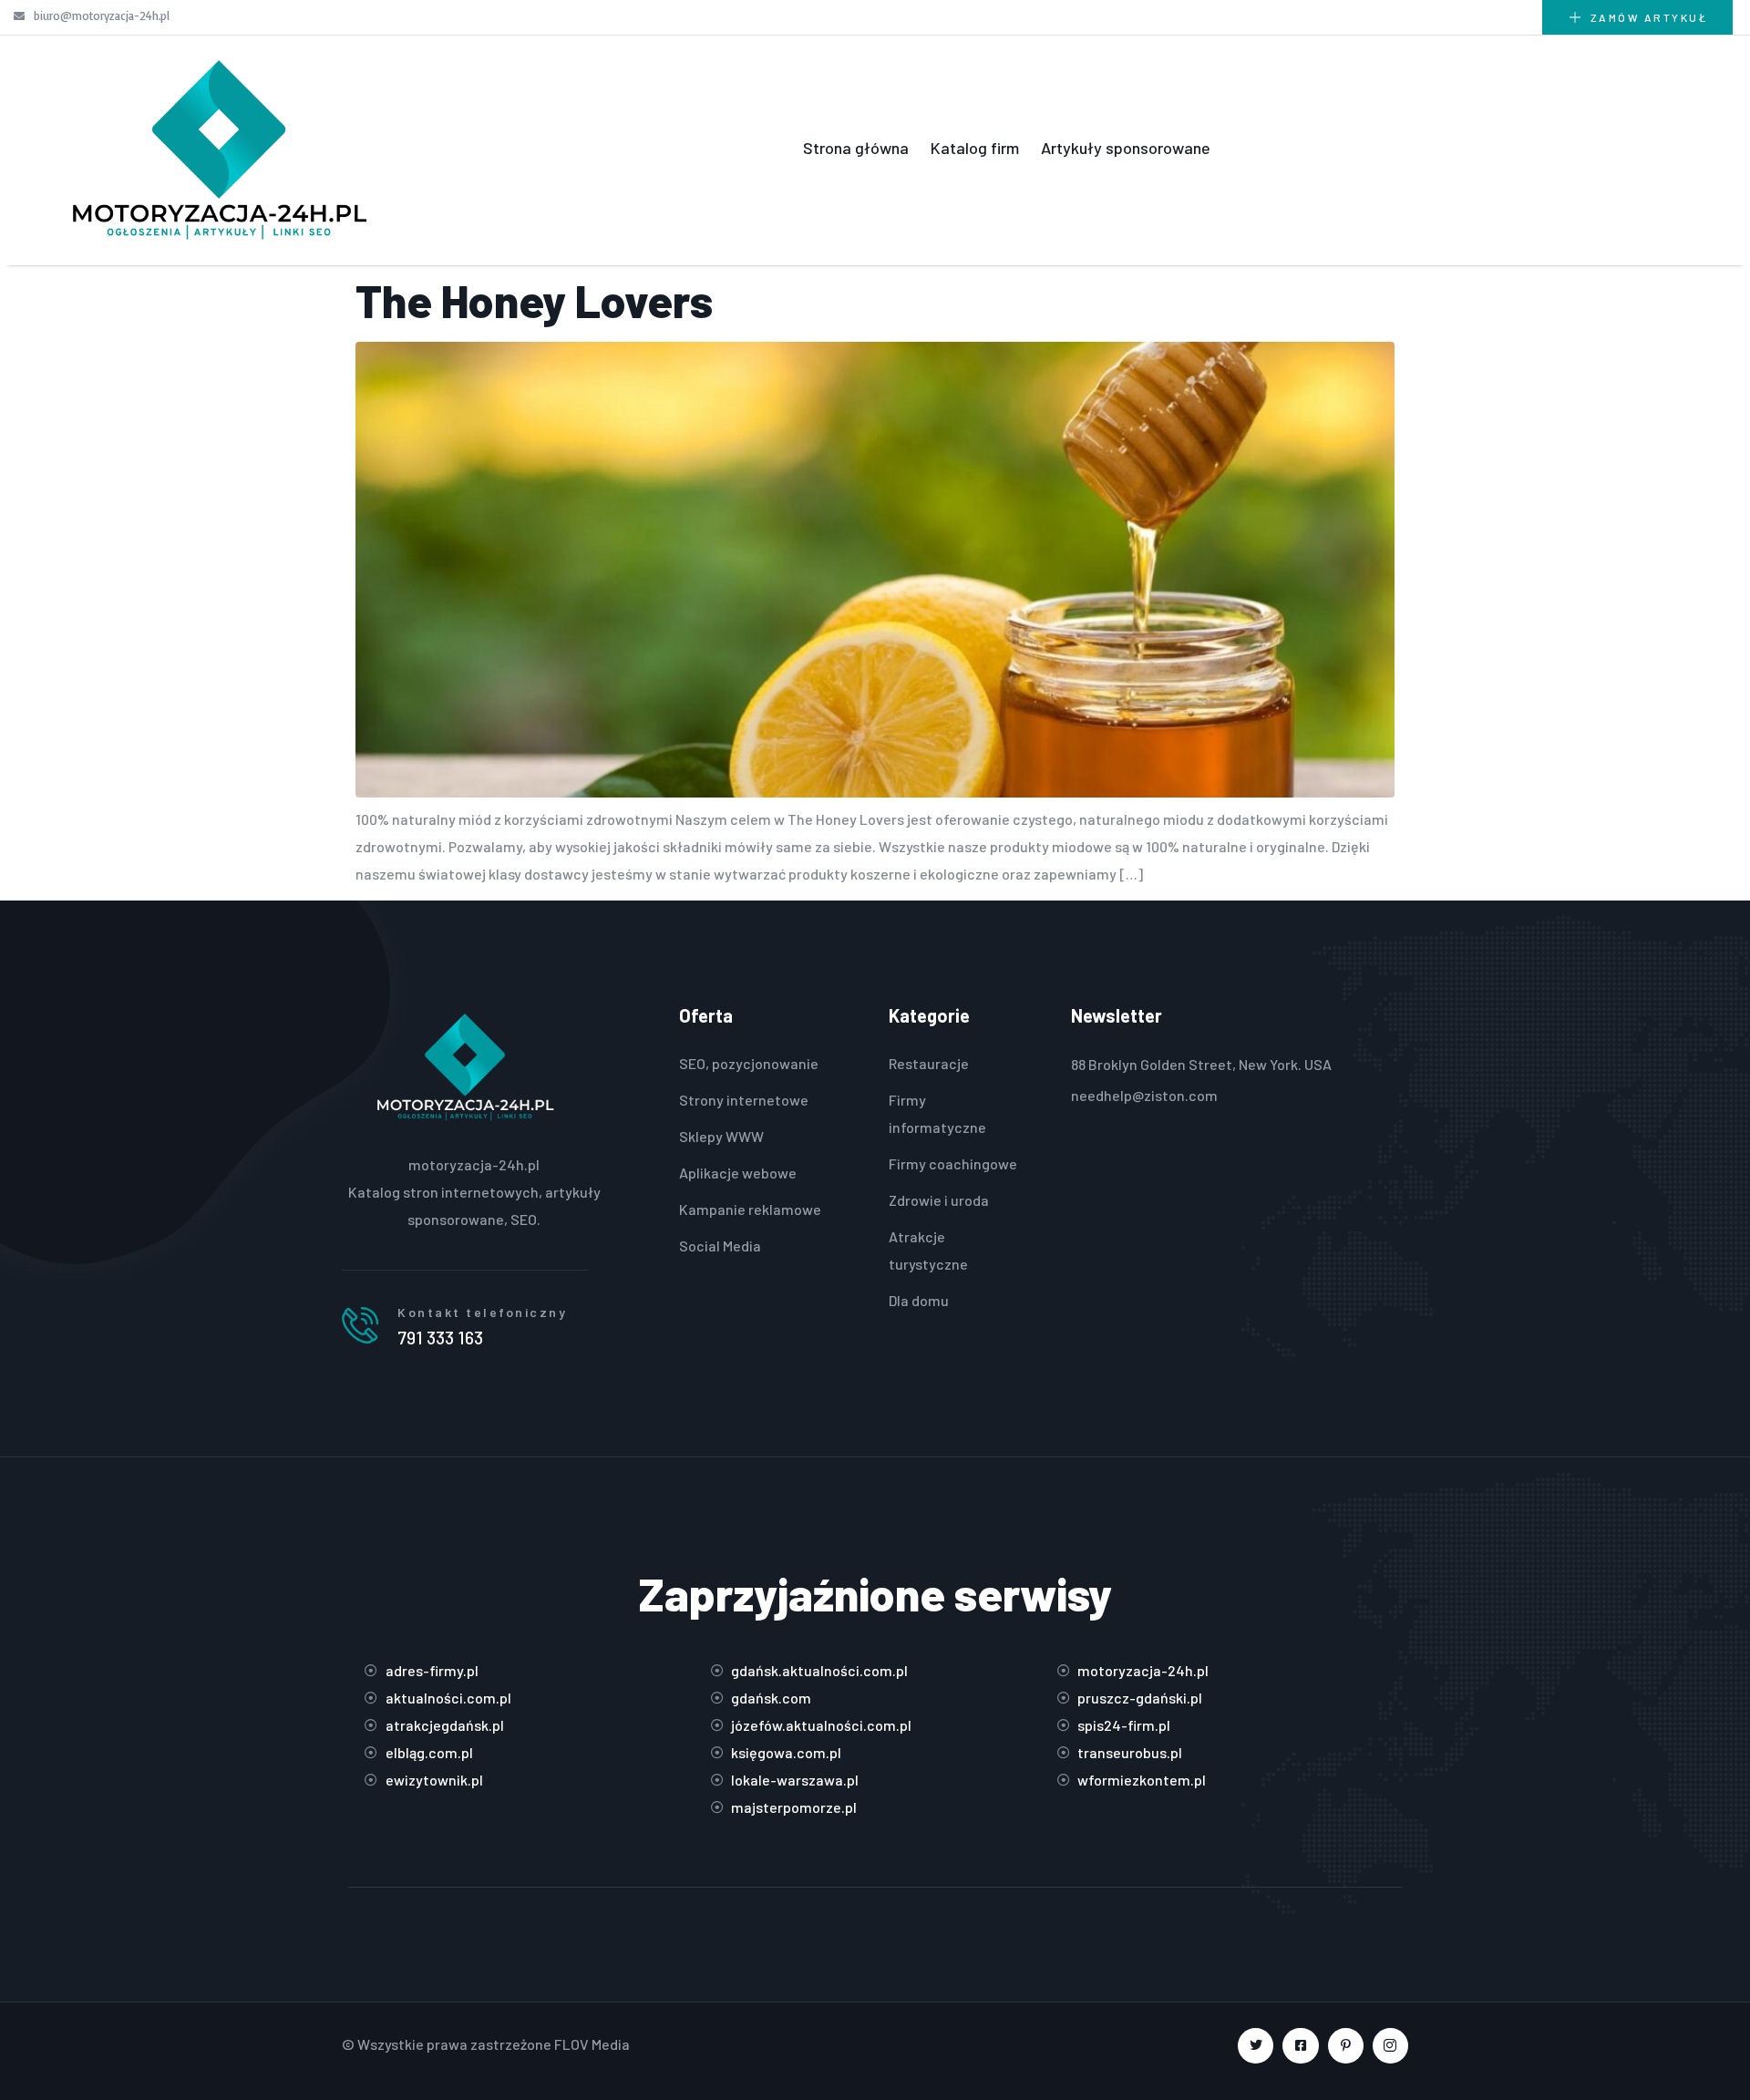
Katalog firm (975, 148)
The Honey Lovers (534, 300)
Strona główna (856, 148)
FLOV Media (592, 2044)
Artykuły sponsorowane (1126, 148)
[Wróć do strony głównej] (219, 148)
